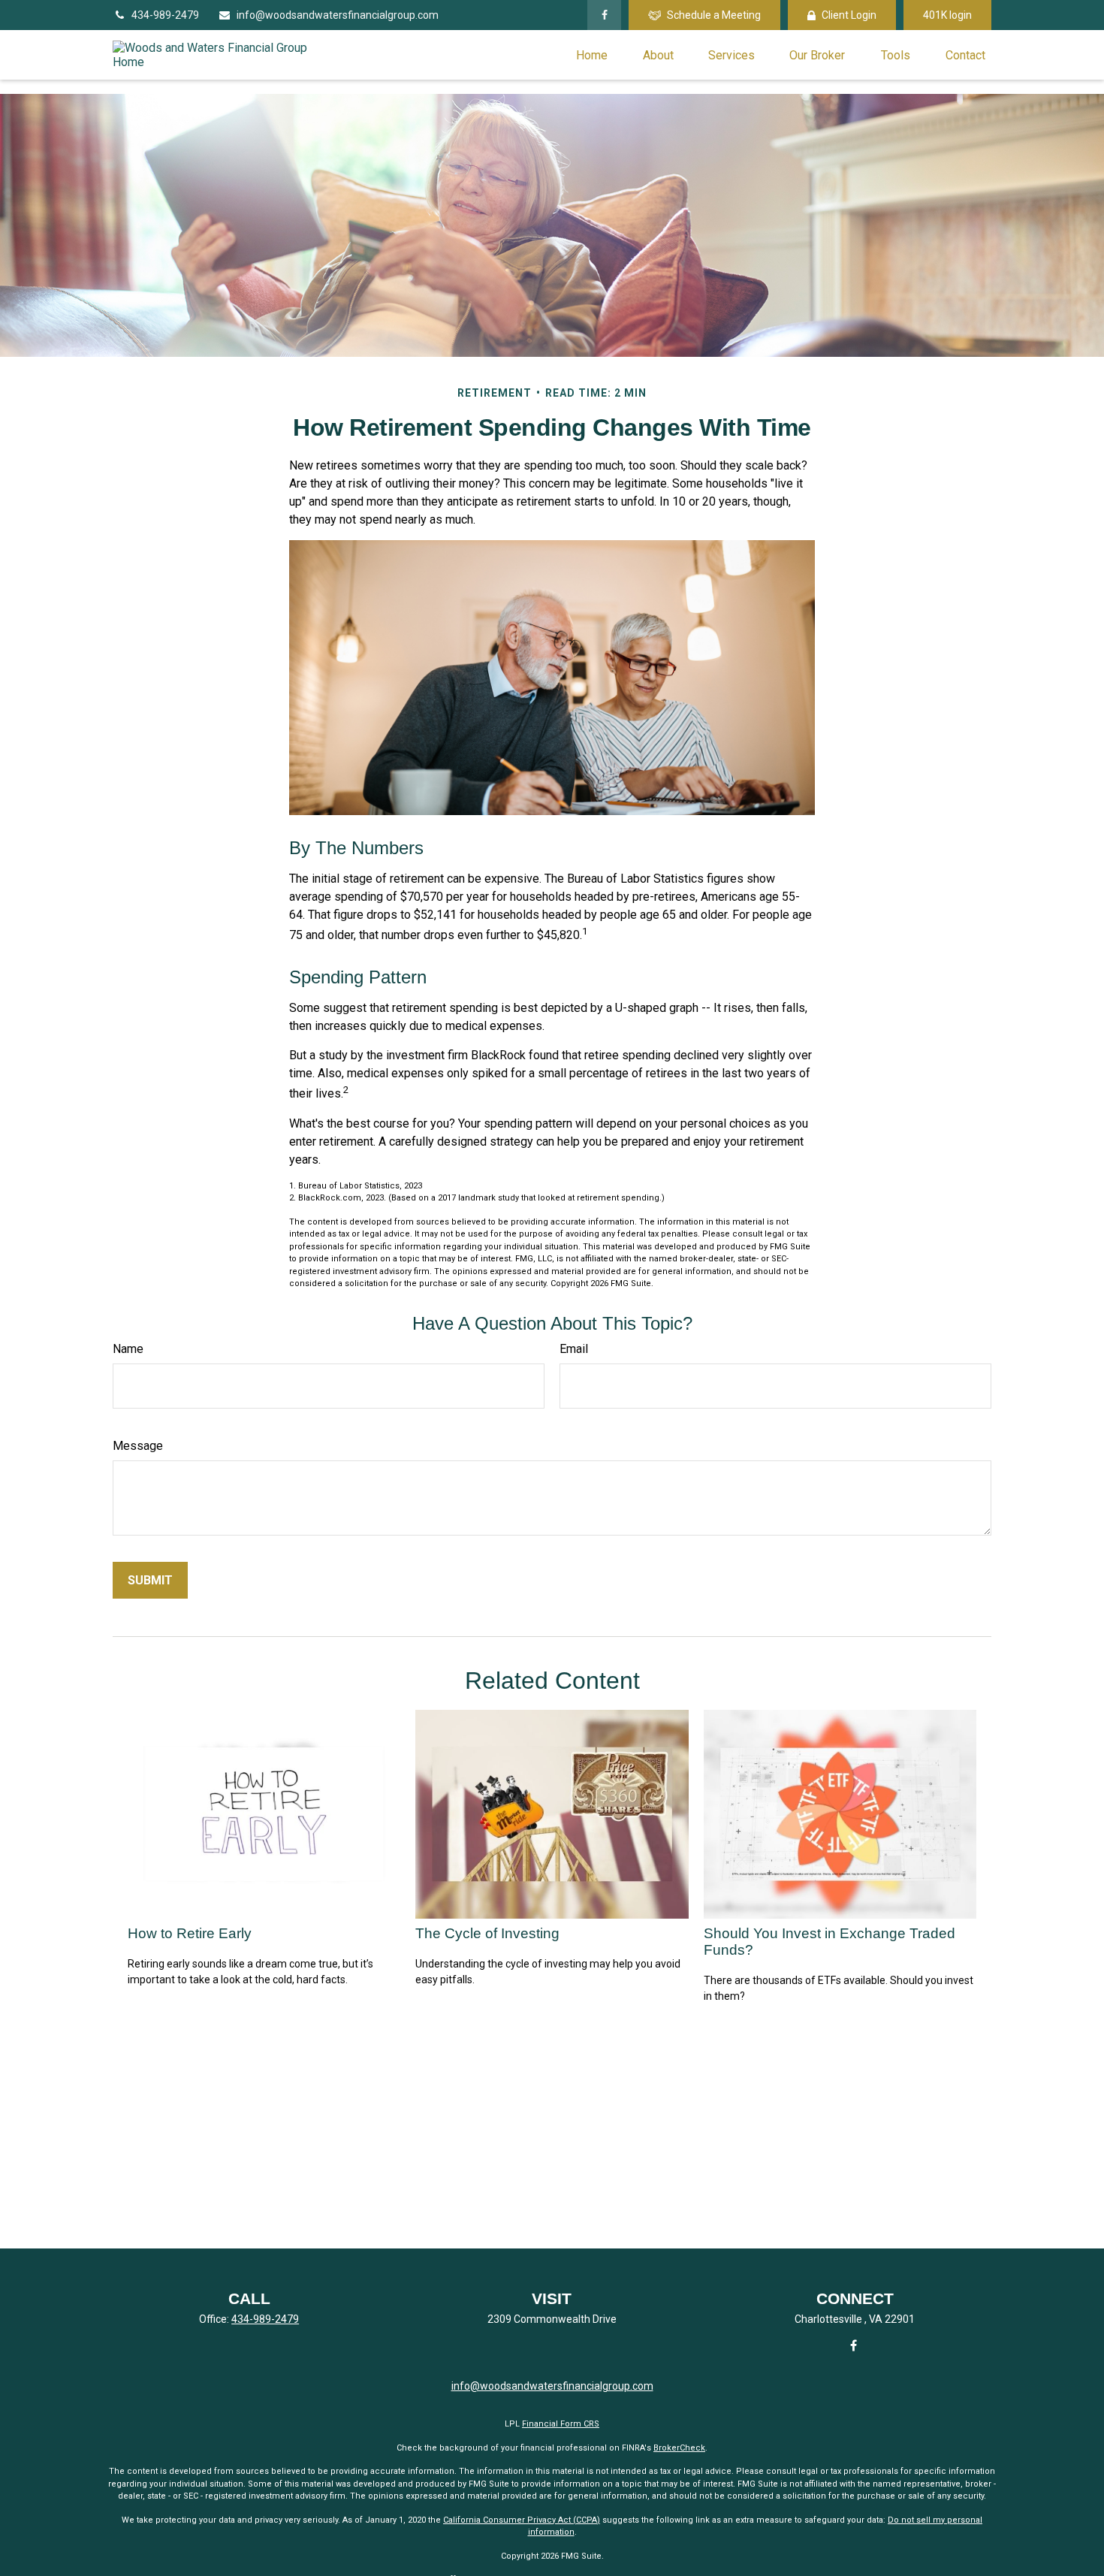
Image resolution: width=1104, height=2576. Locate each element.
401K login (947, 15)
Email (574, 1349)
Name (128, 1349)
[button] (592, 55)
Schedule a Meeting (714, 15)
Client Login (849, 15)
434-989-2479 (165, 15)
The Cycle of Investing (487, 1933)
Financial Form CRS (561, 2424)
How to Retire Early (190, 1933)
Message (138, 1446)
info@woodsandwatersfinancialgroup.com (338, 15)
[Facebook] (604, 15)
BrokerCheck (679, 2448)
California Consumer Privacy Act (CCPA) (522, 2520)
